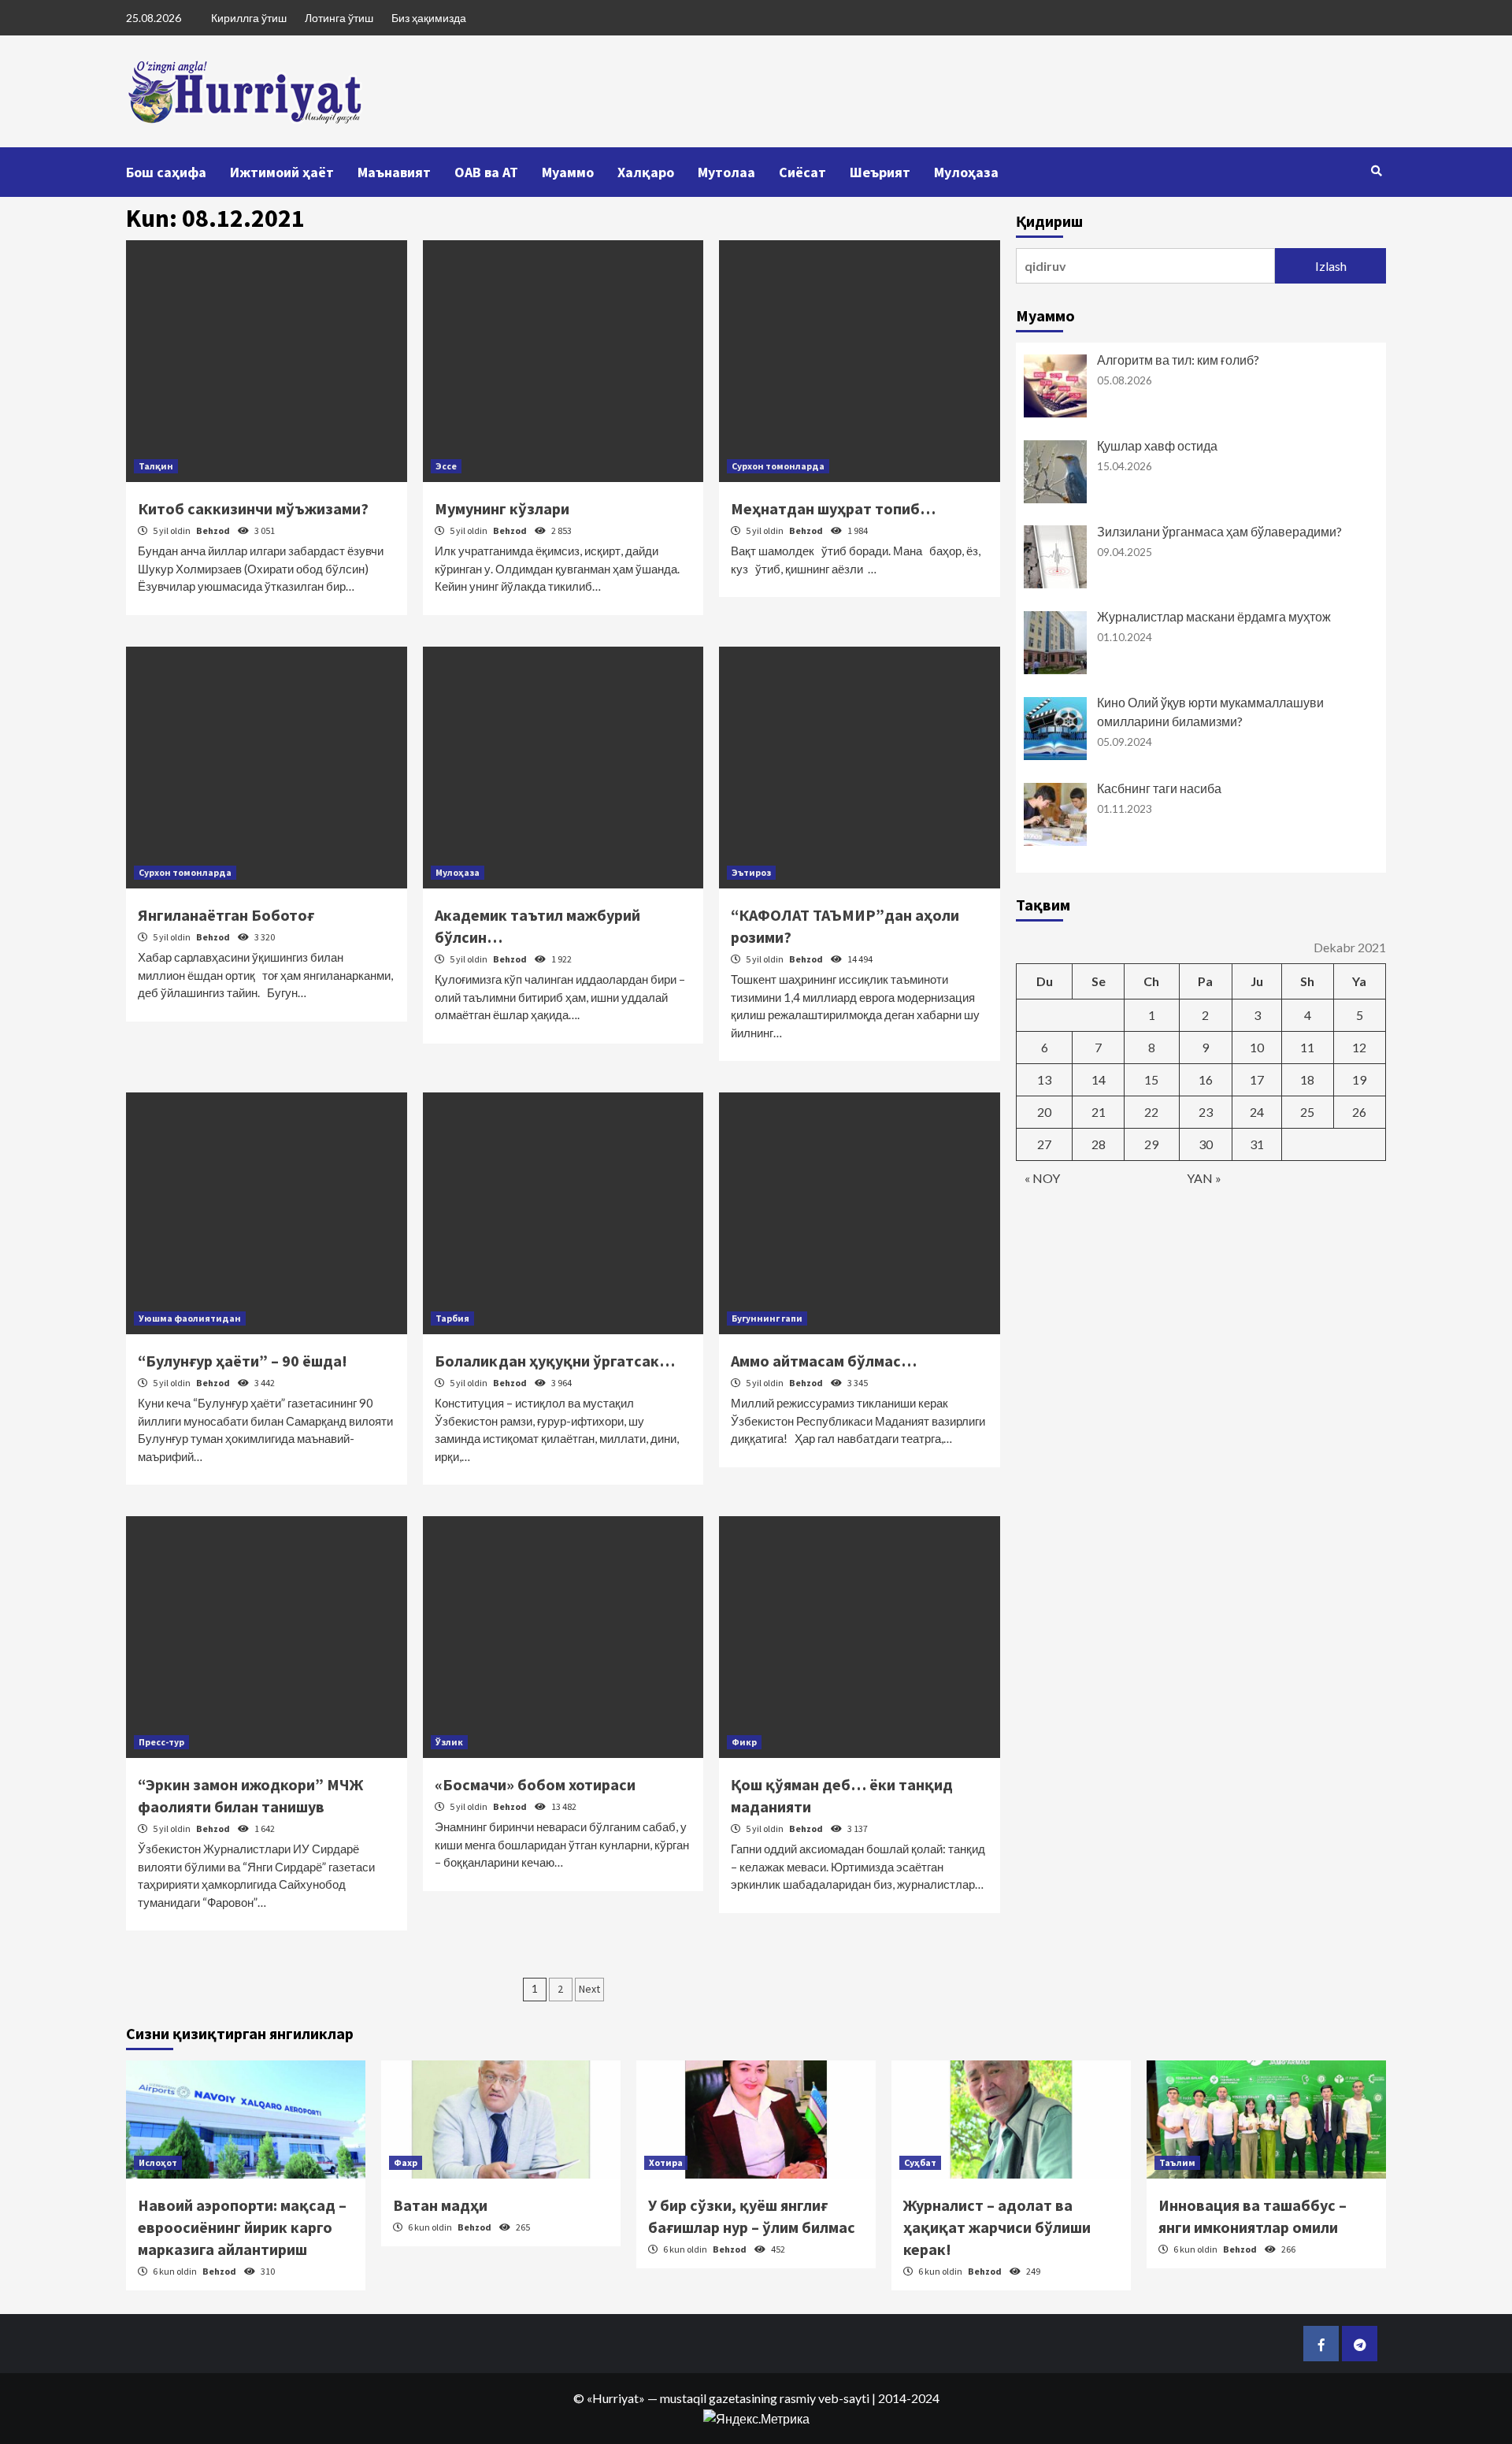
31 (1257, 1144)
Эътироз (751, 872)
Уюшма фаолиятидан (190, 1318)
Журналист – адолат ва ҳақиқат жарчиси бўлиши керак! (997, 2227)
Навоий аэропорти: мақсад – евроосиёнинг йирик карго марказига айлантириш (242, 2227)
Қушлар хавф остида (1157, 445)
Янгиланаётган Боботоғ (226, 915)
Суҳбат (920, 2162)
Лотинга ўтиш (339, 18)
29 (1151, 1144)
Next (589, 1989)
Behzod (214, 530)
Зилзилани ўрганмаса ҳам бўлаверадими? (1219, 531)
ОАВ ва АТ (486, 172)
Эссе (446, 466)
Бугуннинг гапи (767, 1318)
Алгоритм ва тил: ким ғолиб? (1178, 360)
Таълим (1177, 2162)
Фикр (744, 1742)
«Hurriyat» (616, 2398)
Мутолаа (726, 172)
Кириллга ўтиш (249, 18)
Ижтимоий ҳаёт (282, 172)
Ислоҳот (158, 2162)
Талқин (156, 466)
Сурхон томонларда (778, 466)
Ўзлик (449, 1742)
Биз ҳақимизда (429, 18)
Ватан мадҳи (440, 2205)
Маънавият (394, 172)
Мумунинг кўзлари (502, 508)
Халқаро (646, 172)
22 (1151, 1112)
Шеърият (880, 172)
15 (1151, 1079)
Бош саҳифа (166, 172)
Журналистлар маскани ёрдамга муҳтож (1214, 616)
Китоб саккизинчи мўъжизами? (253, 508)
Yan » (1204, 1178)
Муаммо (568, 172)
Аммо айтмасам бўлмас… (824, 1361)
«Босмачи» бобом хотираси (535, 1784)
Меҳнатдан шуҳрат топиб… (833, 508)
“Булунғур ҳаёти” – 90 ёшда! (243, 1361)
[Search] (1376, 171)
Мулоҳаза (966, 172)
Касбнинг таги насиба (1159, 788)
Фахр (406, 2162)
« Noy (1042, 1178)
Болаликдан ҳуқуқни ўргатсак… (555, 1361)
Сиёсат (802, 172)
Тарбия (452, 1318)
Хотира (666, 2162)
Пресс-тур (161, 1742)
